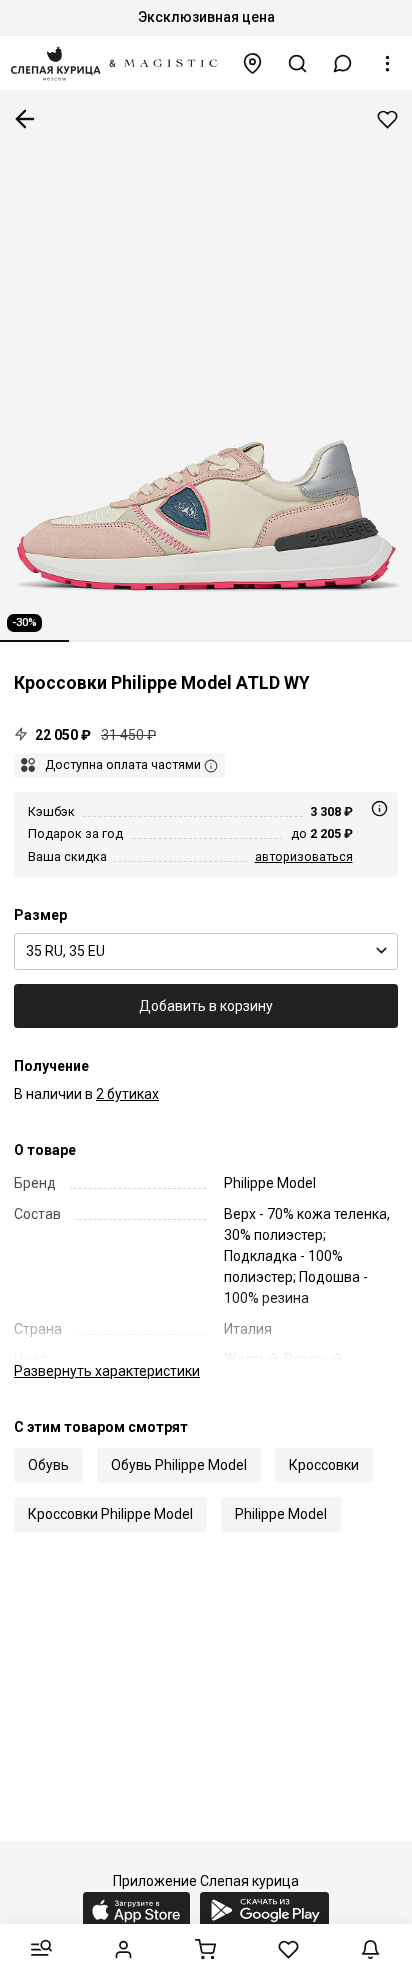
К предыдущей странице (25, 119)
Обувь (48, 1465)
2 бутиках (127, 1094)
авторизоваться (304, 856)
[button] (343, 63)
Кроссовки (324, 1465)
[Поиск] (298, 63)
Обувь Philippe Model (179, 1465)
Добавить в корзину (206, 1006)
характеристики (107, 1371)
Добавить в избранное (387, 119)
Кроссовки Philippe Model (110, 1514)
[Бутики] (253, 63)
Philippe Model (281, 1514)
